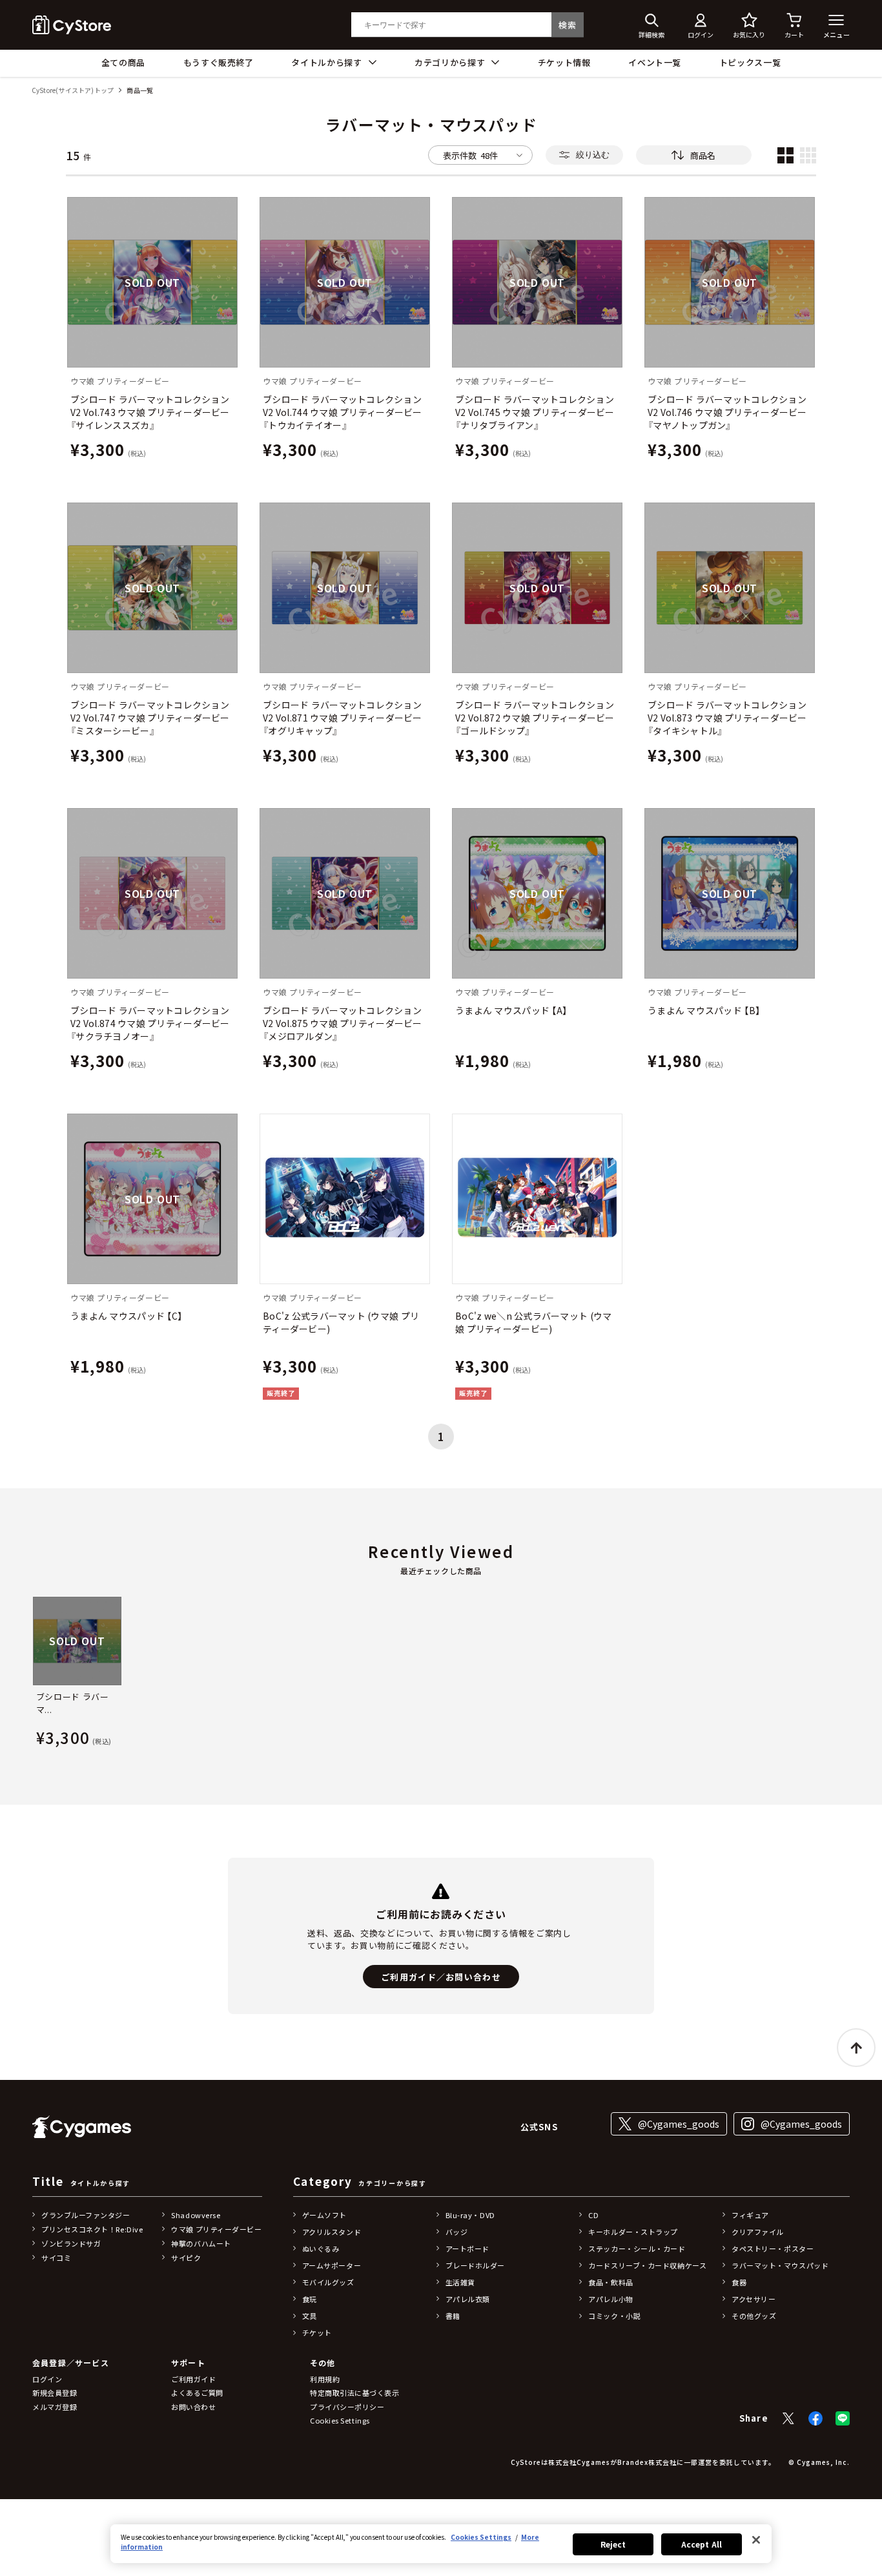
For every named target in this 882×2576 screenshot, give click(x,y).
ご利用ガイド (193, 2379)
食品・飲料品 (610, 2282)
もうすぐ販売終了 (219, 62)
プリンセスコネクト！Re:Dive (92, 2229)
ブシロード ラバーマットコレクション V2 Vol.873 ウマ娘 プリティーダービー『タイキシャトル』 (727, 718)
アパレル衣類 (468, 2299)
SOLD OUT (152, 282)
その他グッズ (754, 2316)
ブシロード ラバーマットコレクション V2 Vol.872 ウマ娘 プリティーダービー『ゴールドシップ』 (535, 718)
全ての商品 (123, 62)
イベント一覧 (655, 62)
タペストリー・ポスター (773, 2249)
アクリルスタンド (332, 2232)
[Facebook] (815, 2418)
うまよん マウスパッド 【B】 (704, 1010)
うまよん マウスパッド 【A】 (511, 1010)
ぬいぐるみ (321, 2249)
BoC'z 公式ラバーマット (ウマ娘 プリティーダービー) (341, 1322)
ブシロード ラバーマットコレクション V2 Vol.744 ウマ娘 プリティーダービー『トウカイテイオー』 (343, 412)
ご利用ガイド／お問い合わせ (441, 1977)
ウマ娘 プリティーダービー (216, 2229)
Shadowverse (196, 2215)
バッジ (457, 2232)
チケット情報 (564, 62)
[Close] (756, 2540)
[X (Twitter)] (788, 2418)
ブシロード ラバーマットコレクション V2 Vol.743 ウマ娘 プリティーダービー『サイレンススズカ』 (150, 412)
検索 (567, 25)
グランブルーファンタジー (86, 2215)
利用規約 (325, 2379)
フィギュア (750, 2215)
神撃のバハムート (201, 2243)
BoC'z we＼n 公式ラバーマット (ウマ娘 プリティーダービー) (533, 1322)
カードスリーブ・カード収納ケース (647, 2265)
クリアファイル (758, 2232)
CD (593, 2215)
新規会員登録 (55, 2393)
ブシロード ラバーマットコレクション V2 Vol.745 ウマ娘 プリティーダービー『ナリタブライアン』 (535, 412)
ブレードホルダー (475, 2265)
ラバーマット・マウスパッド (780, 2265)
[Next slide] (850, 1674)
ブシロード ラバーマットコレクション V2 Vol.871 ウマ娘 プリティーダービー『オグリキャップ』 (343, 718)
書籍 (453, 2316)
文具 (310, 2316)
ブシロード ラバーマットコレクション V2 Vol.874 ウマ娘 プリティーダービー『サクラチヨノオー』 (150, 1023)
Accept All (702, 2544)
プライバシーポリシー (347, 2407)
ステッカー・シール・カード (637, 2249)
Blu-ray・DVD (470, 2215)
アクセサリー (754, 2299)
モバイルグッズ (328, 2282)
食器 (739, 2282)
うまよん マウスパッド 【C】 (126, 1316)
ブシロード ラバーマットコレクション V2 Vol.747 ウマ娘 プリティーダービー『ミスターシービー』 (150, 718)
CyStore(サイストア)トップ (73, 91)
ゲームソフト (324, 2215)
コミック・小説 (614, 2316)
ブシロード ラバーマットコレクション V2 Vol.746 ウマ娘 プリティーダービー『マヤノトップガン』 (727, 412)
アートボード (467, 2249)
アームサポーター (332, 2265)
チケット (317, 2332)
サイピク (186, 2258)
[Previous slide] (32, 1674)
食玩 (310, 2299)
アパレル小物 (610, 2299)
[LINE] (843, 2418)
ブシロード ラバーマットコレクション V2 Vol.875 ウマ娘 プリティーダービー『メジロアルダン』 (343, 1023)
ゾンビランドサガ (71, 2243)
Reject (613, 2544)
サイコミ (56, 2258)
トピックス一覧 (750, 62)
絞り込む (593, 155)
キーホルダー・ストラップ (633, 2232)
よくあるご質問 (197, 2393)
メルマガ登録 (55, 2407)
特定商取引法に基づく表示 (355, 2393)
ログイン (47, 2379)
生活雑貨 (460, 2282)
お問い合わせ (193, 2407)
